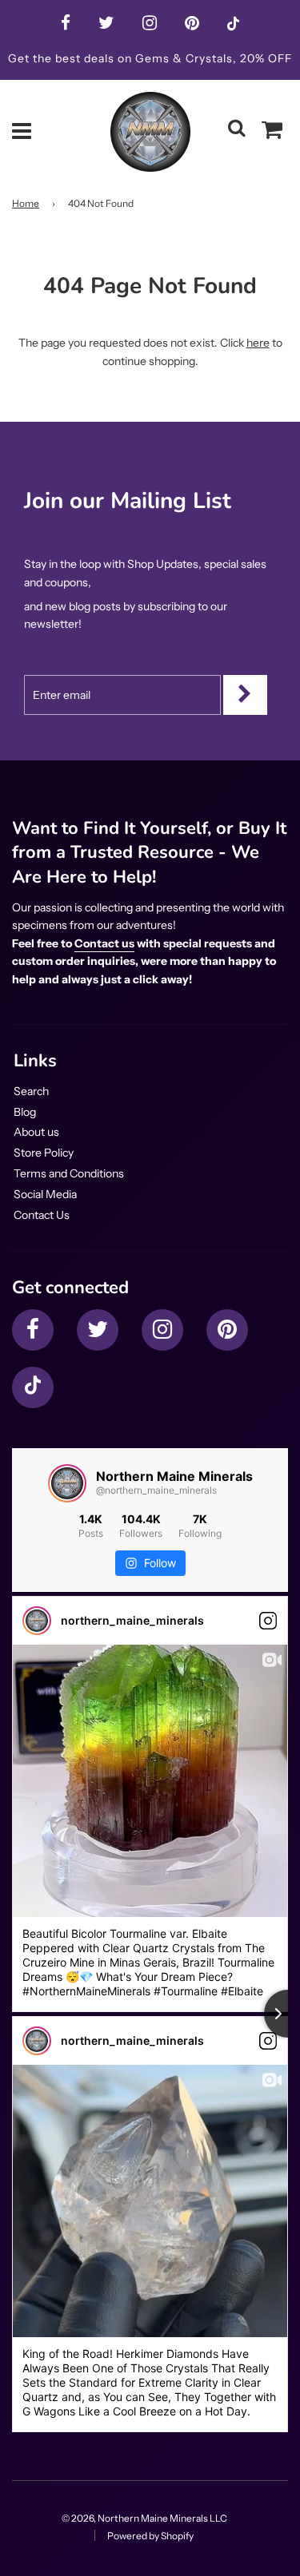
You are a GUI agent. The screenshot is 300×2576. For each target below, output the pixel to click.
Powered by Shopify (150, 2536)
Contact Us (42, 1215)
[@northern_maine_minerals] (67, 1483)
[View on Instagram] (268, 1621)
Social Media (45, 1194)
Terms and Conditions (69, 1173)
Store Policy (44, 1153)
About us (36, 1132)
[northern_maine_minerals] (37, 1621)
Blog (25, 1112)
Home (26, 203)
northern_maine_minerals (132, 1620)
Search (31, 1091)
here (258, 343)
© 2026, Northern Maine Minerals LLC (144, 2518)
